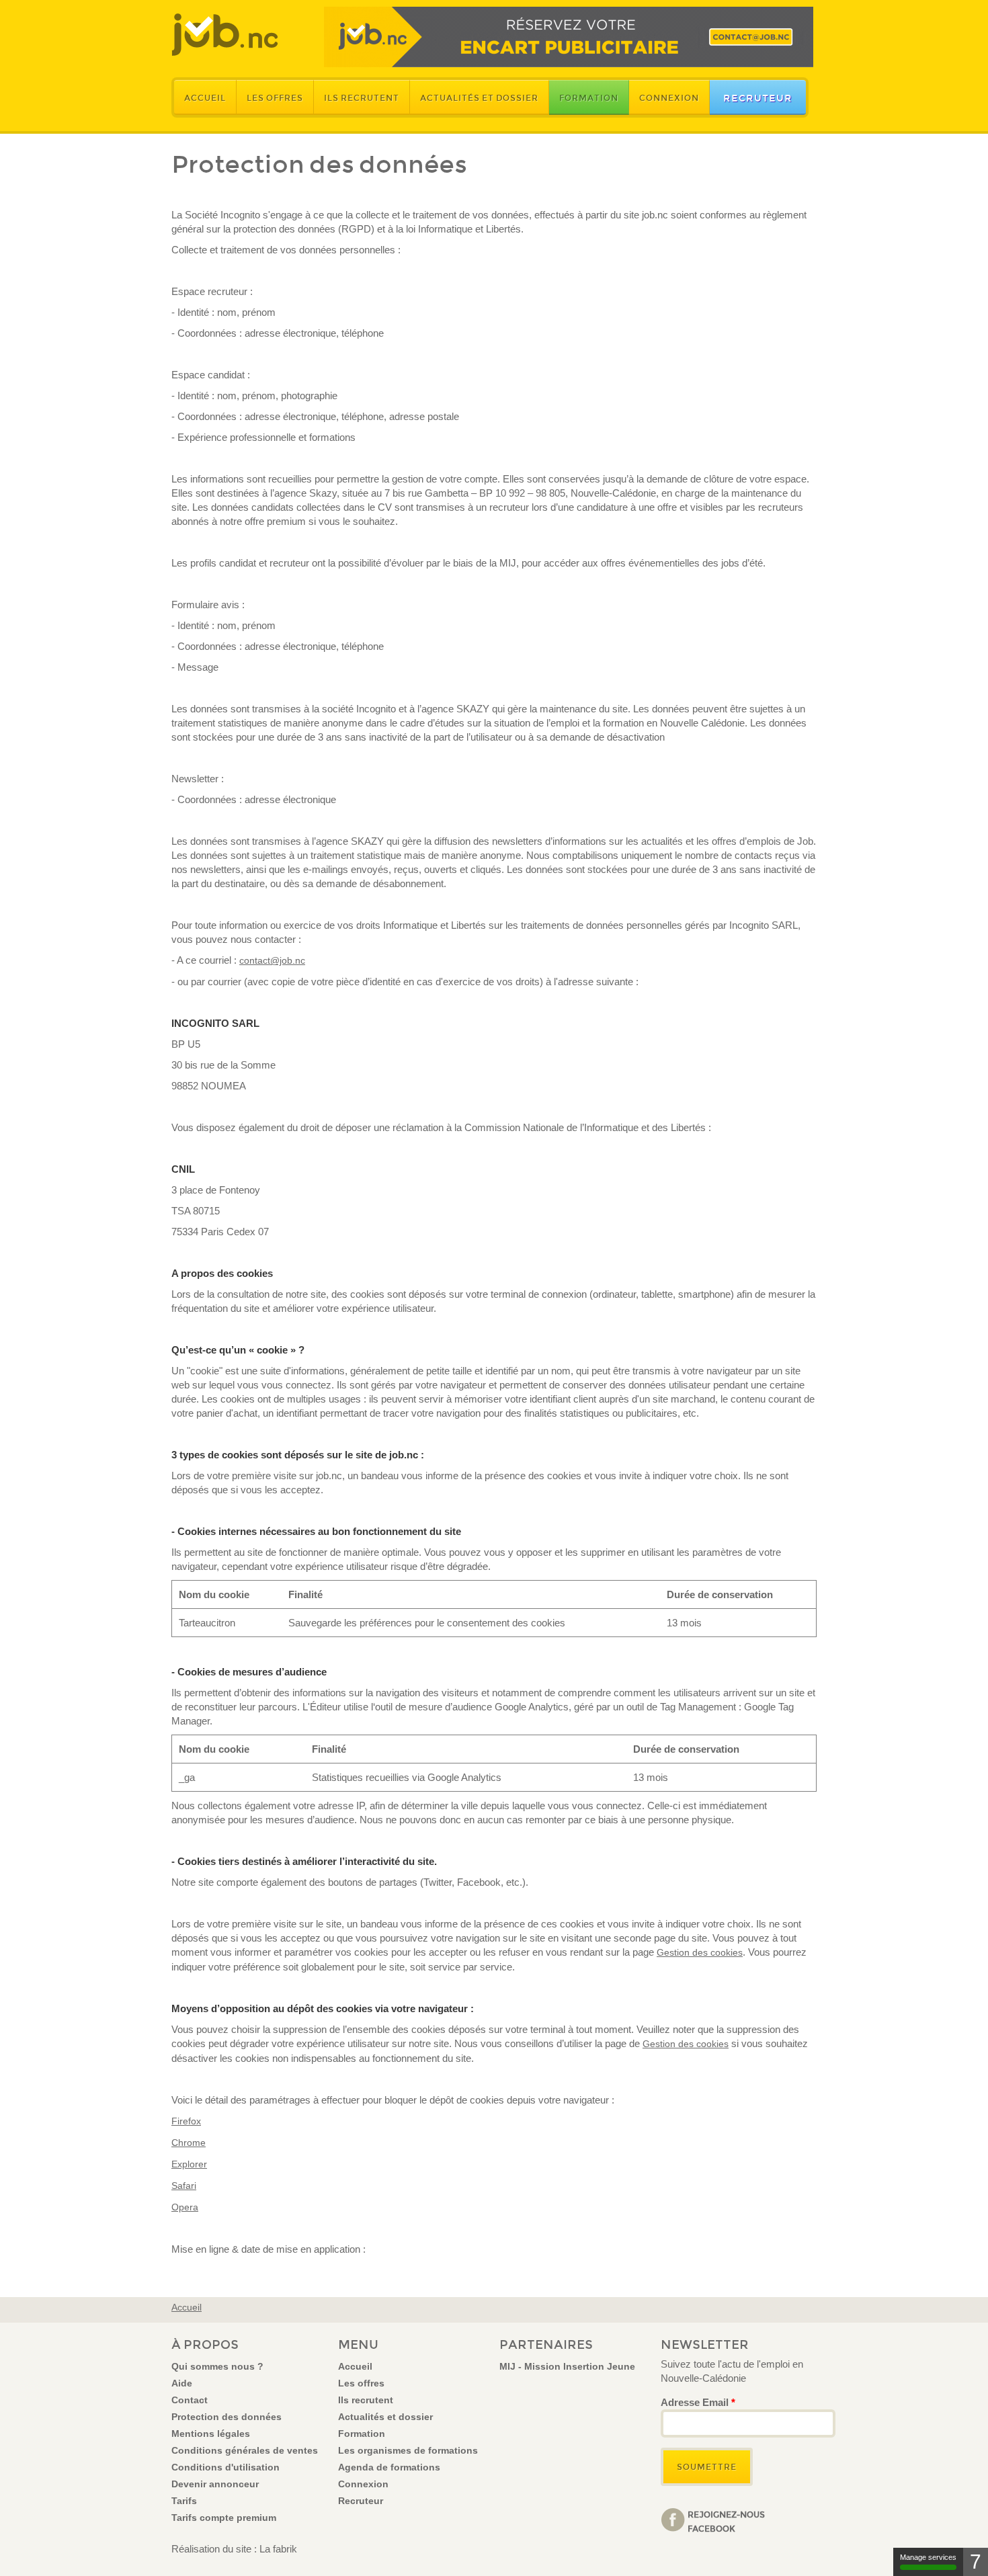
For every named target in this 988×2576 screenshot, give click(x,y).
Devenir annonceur (215, 2484)
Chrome (189, 2143)
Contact (190, 2400)
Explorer (189, 2164)
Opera (185, 2207)
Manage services (928, 2557)
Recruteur (758, 98)
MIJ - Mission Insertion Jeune (567, 2366)
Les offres (275, 98)
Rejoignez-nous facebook (726, 2521)
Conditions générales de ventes (245, 2450)
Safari (184, 2186)
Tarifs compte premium (224, 2518)
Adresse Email (698, 2402)
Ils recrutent (362, 98)
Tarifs (184, 2501)
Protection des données (227, 2417)
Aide (182, 2383)
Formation (589, 98)
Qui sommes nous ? (217, 2366)
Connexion (669, 98)
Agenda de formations (389, 2467)
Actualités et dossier (479, 98)
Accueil (205, 98)
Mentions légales (211, 2434)
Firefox (186, 2121)
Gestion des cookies (700, 1952)
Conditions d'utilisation (225, 2467)
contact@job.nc (272, 960)
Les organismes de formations (408, 2450)
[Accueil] (225, 35)
